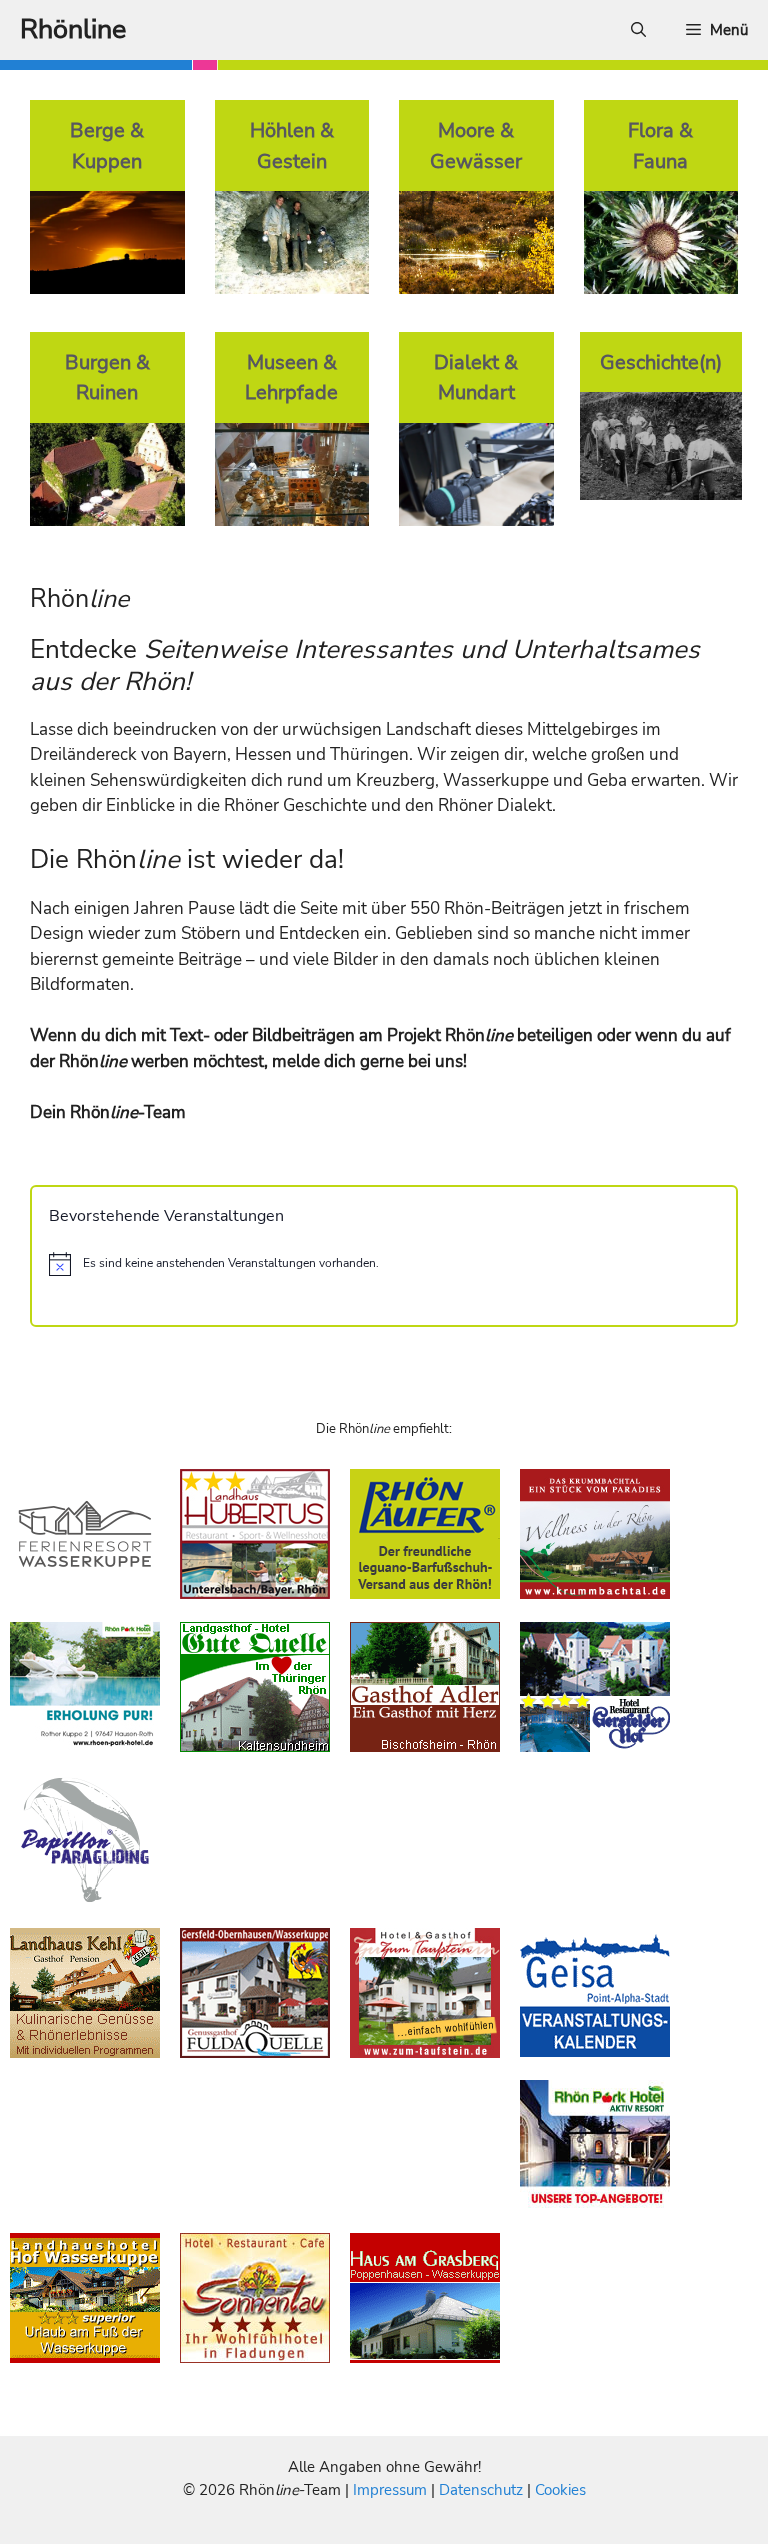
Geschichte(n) (661, 362)
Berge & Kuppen (107, 145)
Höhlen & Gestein (292, 145)
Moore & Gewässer (476, 145)
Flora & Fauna (660, 145)
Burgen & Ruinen (107, 377)
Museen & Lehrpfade (291, 377)
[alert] (384, 1264)
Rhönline (73, 29)
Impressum (392, 2490)
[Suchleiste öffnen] (638, 30)
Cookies (560, 2490)
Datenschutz (481, 2490)
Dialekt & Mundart (476, 377)
